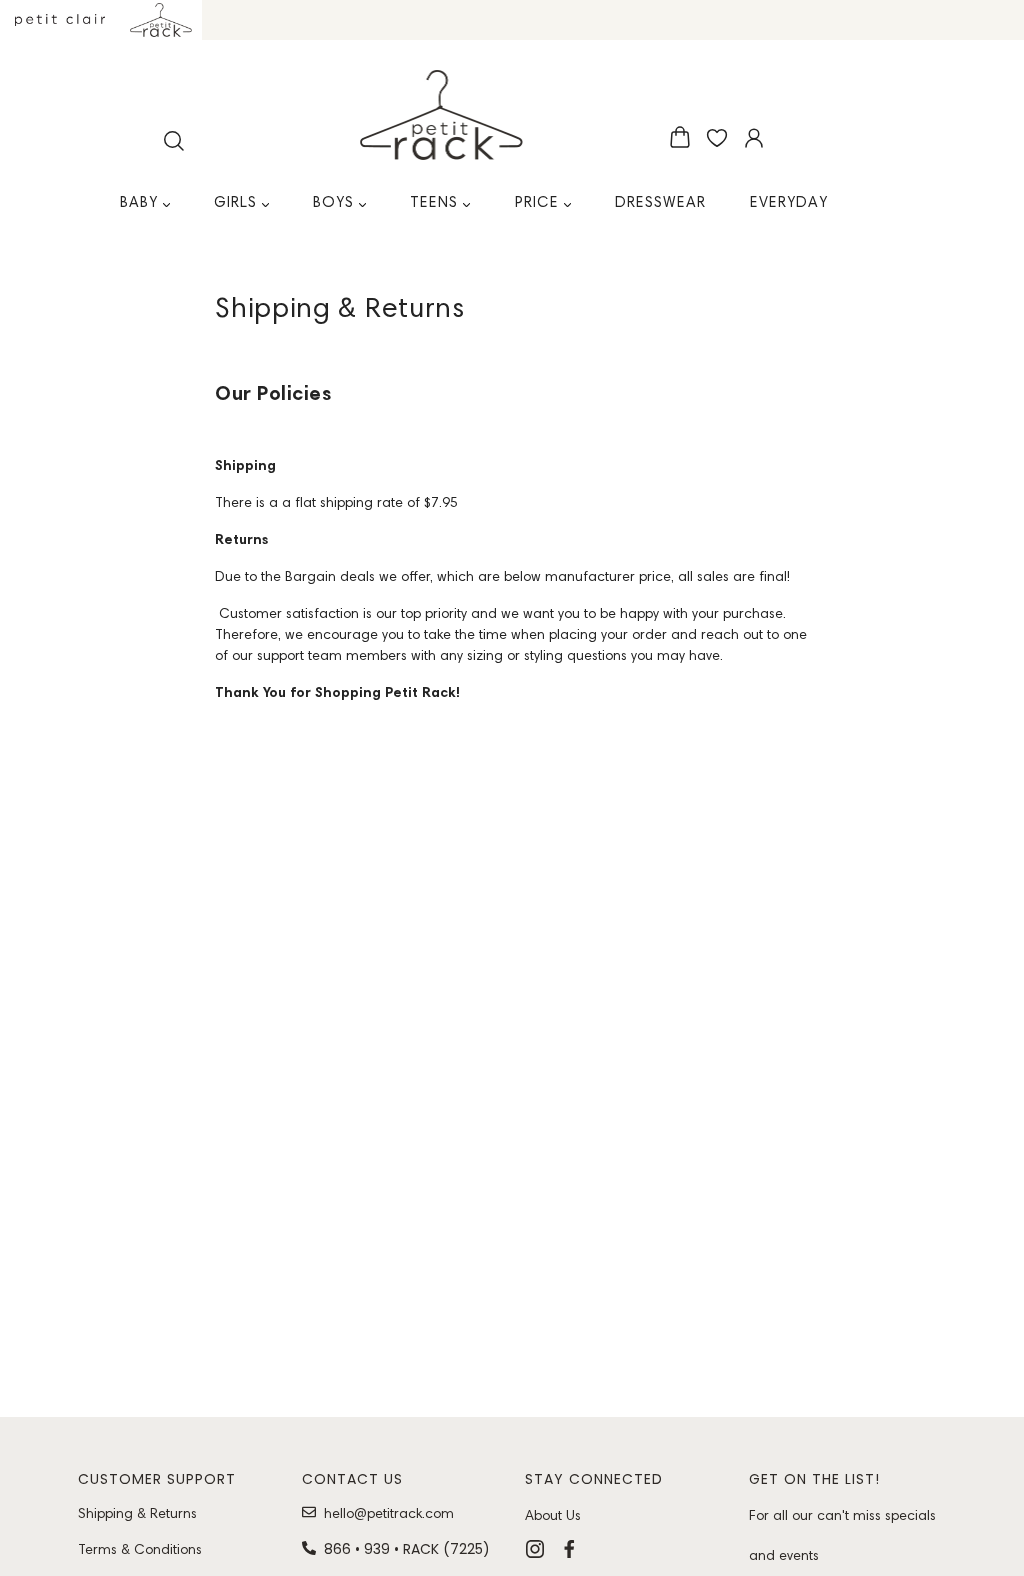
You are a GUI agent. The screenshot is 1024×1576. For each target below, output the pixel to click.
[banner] (442, 115)
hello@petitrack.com (389, 1513)
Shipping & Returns (137, 1513)
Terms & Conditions (140, 1549)
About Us (553, 1515)
